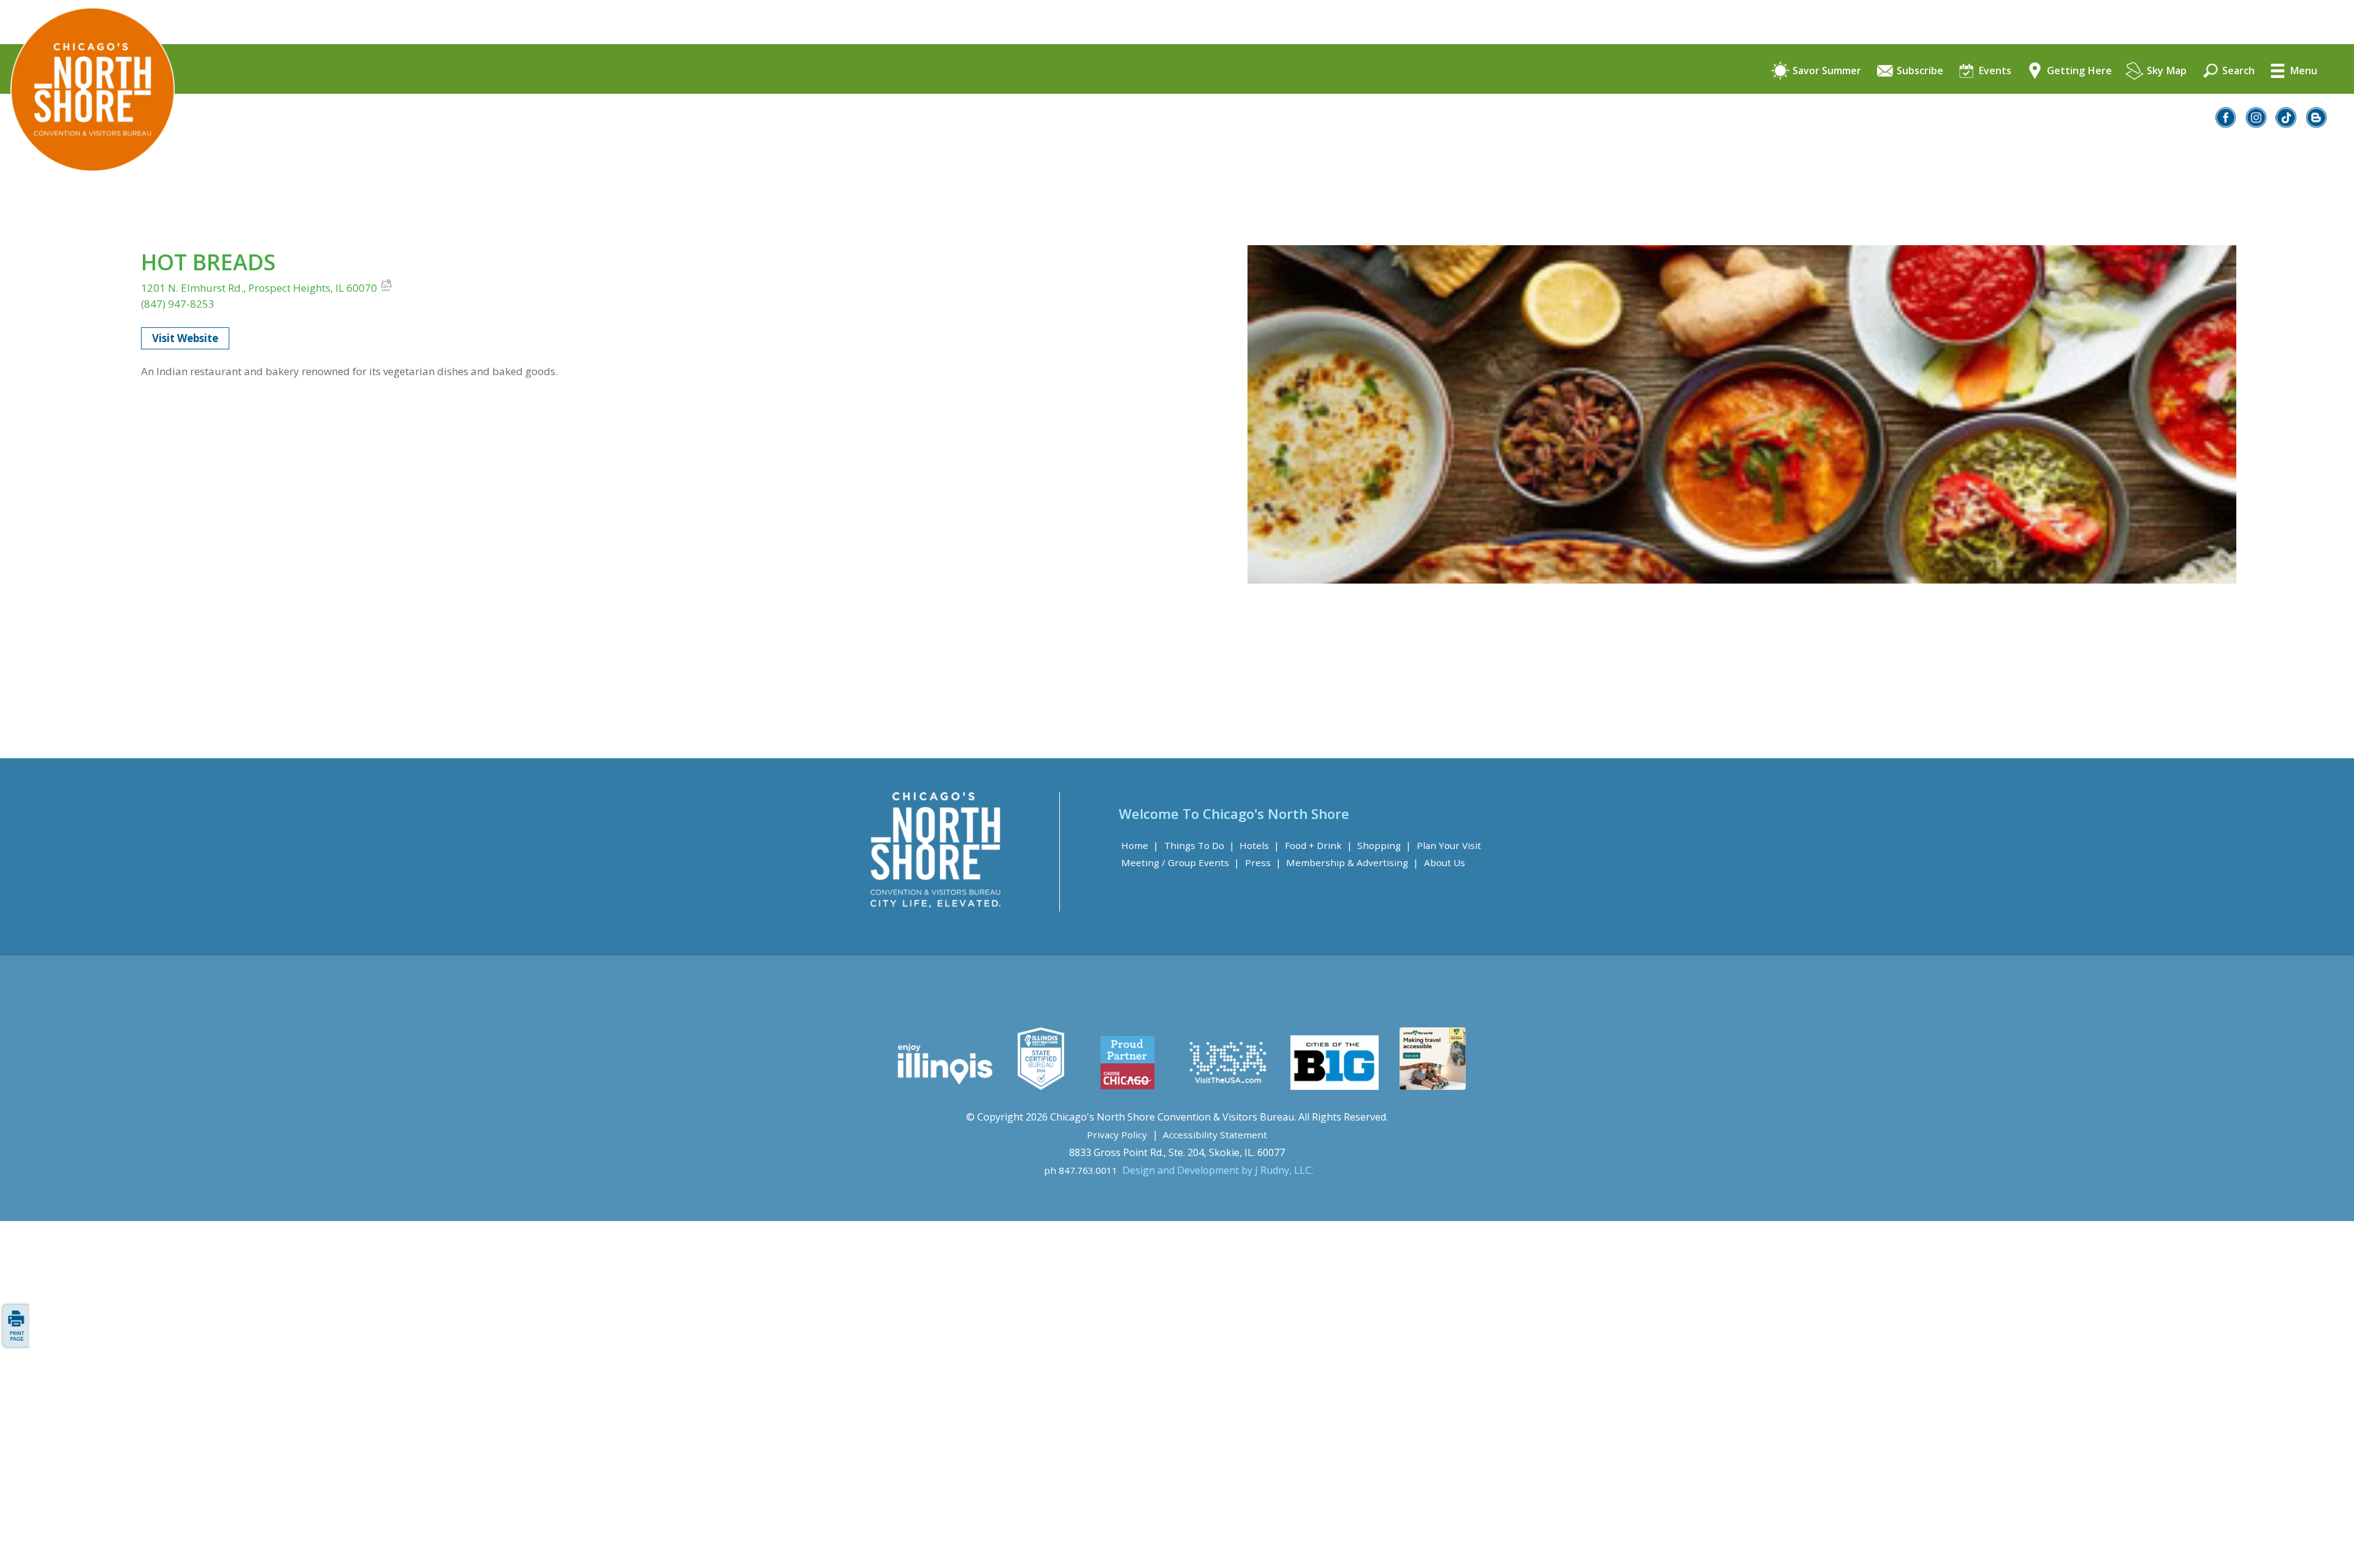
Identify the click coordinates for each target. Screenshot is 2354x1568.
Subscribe (1919, 71)
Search (2237, 71)
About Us (1445, 862)
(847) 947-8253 (178, 304)
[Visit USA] (1228, 1086)
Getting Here (2078, 71)
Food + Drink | (1319, 845)
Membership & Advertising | (1352, 862)
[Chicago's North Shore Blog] (2317, 124)
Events (1994, 71)
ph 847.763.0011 (1081, 1170)
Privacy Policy (1117, 1135)
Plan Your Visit (1449, 845)
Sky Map (2165, 71)
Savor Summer (1826, 71)
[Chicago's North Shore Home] (87, 206)
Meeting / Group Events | (1180, 862)
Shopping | (1384, 845)
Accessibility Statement (1215, 1135)
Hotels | (1259, 845)
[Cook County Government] (1041, 1086)
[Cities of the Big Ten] (1334, 1086)
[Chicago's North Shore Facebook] (2226, 124)
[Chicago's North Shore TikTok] (2287, 124)
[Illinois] (944, 1086)
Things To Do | (1199, 845)
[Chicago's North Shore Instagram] (2257, 124)
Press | (1263, 862)
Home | (1140, 845)
